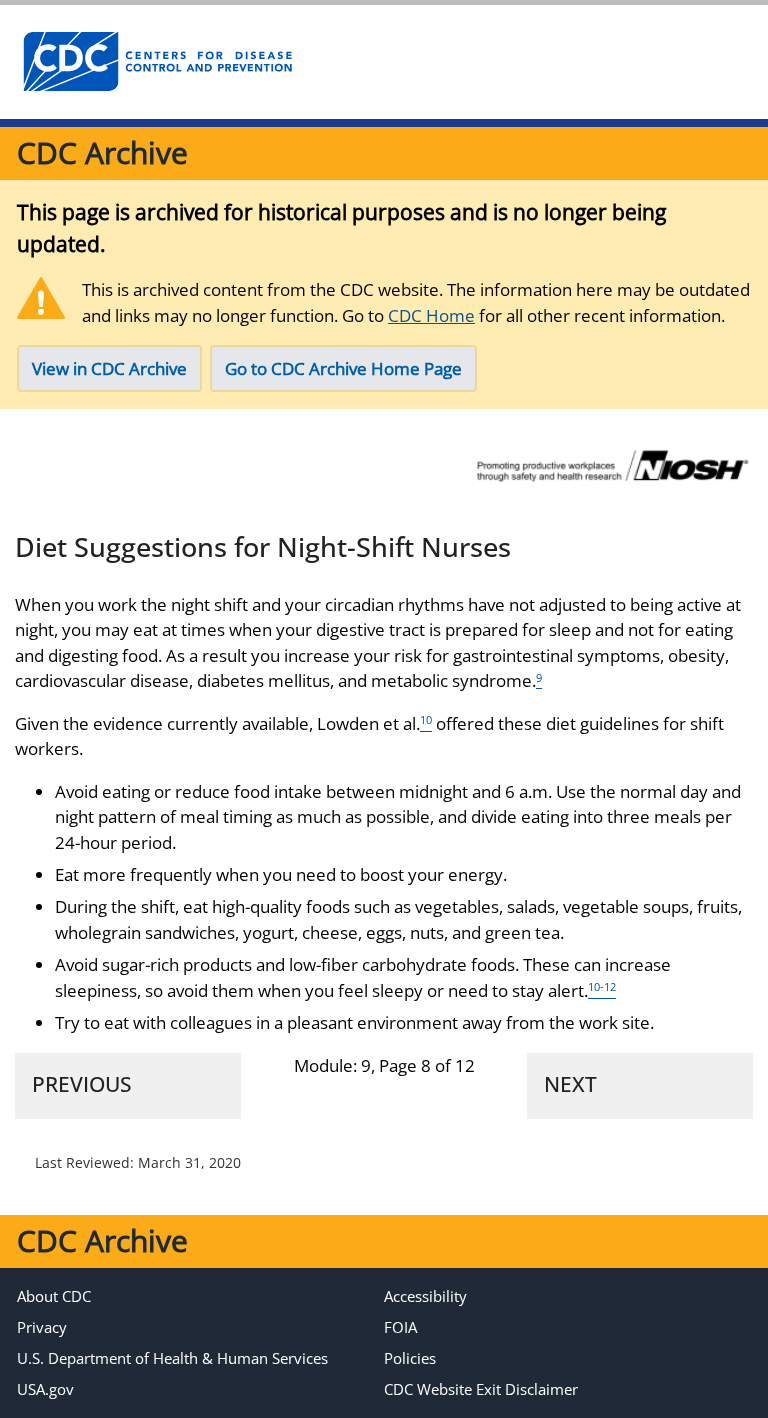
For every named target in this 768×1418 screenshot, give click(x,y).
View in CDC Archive (109, 368)
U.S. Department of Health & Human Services (172, 1358)
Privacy (42, 1327)
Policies (410, 1358)
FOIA (400, 1327)
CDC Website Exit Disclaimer (481, 1389)
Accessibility (425, 1296)
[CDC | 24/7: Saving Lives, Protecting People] (157, 62)
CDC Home (431, 315)
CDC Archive (102, 152)
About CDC (54, 1296)
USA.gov (45, 1389)
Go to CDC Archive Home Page (343, 368)
